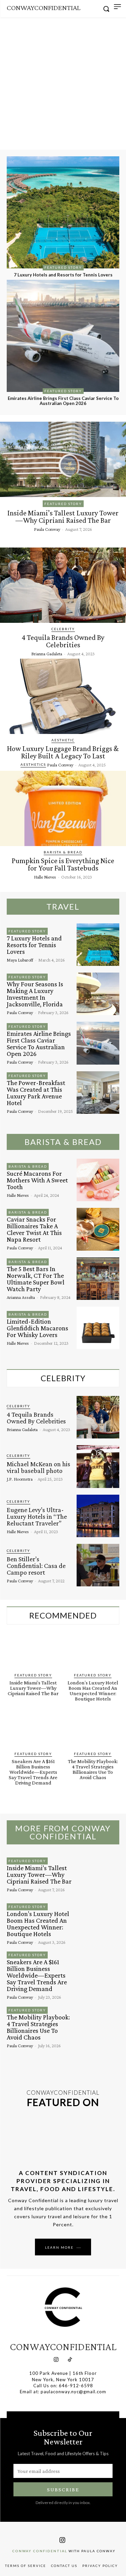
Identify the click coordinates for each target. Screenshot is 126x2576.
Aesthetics (33, 764)
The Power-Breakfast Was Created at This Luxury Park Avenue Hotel (36, 1093)
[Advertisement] (63, 84)
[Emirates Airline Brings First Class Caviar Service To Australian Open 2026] (63, 336)
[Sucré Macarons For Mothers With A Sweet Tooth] (98, 1180)
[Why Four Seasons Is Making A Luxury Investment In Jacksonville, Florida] (98, 994)
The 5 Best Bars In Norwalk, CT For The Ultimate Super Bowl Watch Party (36, 1279)
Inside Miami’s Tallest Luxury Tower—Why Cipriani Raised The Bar (63, 517)
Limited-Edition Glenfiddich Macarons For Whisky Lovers (37, 1328)
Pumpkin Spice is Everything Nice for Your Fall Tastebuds (63, 864)
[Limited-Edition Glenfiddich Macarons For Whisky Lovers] (98, 1328)
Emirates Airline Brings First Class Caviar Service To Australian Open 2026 (63, 401)
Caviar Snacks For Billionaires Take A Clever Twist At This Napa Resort (34, 1229)
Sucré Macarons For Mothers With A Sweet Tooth (37, 1180)
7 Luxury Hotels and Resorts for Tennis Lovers (63, 275)
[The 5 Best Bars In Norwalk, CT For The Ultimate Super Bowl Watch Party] (98, 1279)
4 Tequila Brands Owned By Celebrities (63, 641)
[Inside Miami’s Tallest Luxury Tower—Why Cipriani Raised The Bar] (63, 459)
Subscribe (63, 2489)
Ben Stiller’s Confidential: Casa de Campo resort (36, 1566)
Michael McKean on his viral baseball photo (38, 1467)
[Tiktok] (70, 2360)
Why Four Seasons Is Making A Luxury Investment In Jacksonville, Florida (35, 994)
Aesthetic (63, 740)
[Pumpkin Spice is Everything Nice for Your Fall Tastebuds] (63, 808)
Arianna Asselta (21, 1297)
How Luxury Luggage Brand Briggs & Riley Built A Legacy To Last (63, 752)
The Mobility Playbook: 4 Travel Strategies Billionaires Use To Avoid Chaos (93, 1769)
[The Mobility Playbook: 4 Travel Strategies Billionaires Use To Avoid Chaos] (93, 1731)
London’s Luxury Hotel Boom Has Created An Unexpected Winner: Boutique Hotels (93, 1691)
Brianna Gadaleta (47, 654)
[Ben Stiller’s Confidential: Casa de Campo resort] (98, 1565)
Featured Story (63, 267)
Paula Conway (47, 529)
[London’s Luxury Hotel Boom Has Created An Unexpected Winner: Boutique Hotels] (93, 1652)
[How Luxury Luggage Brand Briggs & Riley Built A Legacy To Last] (63, 696)
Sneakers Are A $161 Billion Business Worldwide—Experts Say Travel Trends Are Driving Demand (33, 1772)
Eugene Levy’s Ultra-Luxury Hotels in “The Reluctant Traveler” (37, 1516)
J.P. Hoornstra (20, 1479)
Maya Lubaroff (20, 960)
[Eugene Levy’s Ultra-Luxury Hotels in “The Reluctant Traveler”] (98, 1516)
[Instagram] (56, 2360)
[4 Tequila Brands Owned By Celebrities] (63, 585)
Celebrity (63, 629)
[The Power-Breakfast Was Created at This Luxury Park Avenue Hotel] (98, 1093)
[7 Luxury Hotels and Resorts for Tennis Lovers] (63, 212)
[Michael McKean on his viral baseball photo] (98, 1466)
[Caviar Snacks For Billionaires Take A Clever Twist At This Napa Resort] (98, 1229)
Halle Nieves (45, 877)
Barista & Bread (63, 852)
